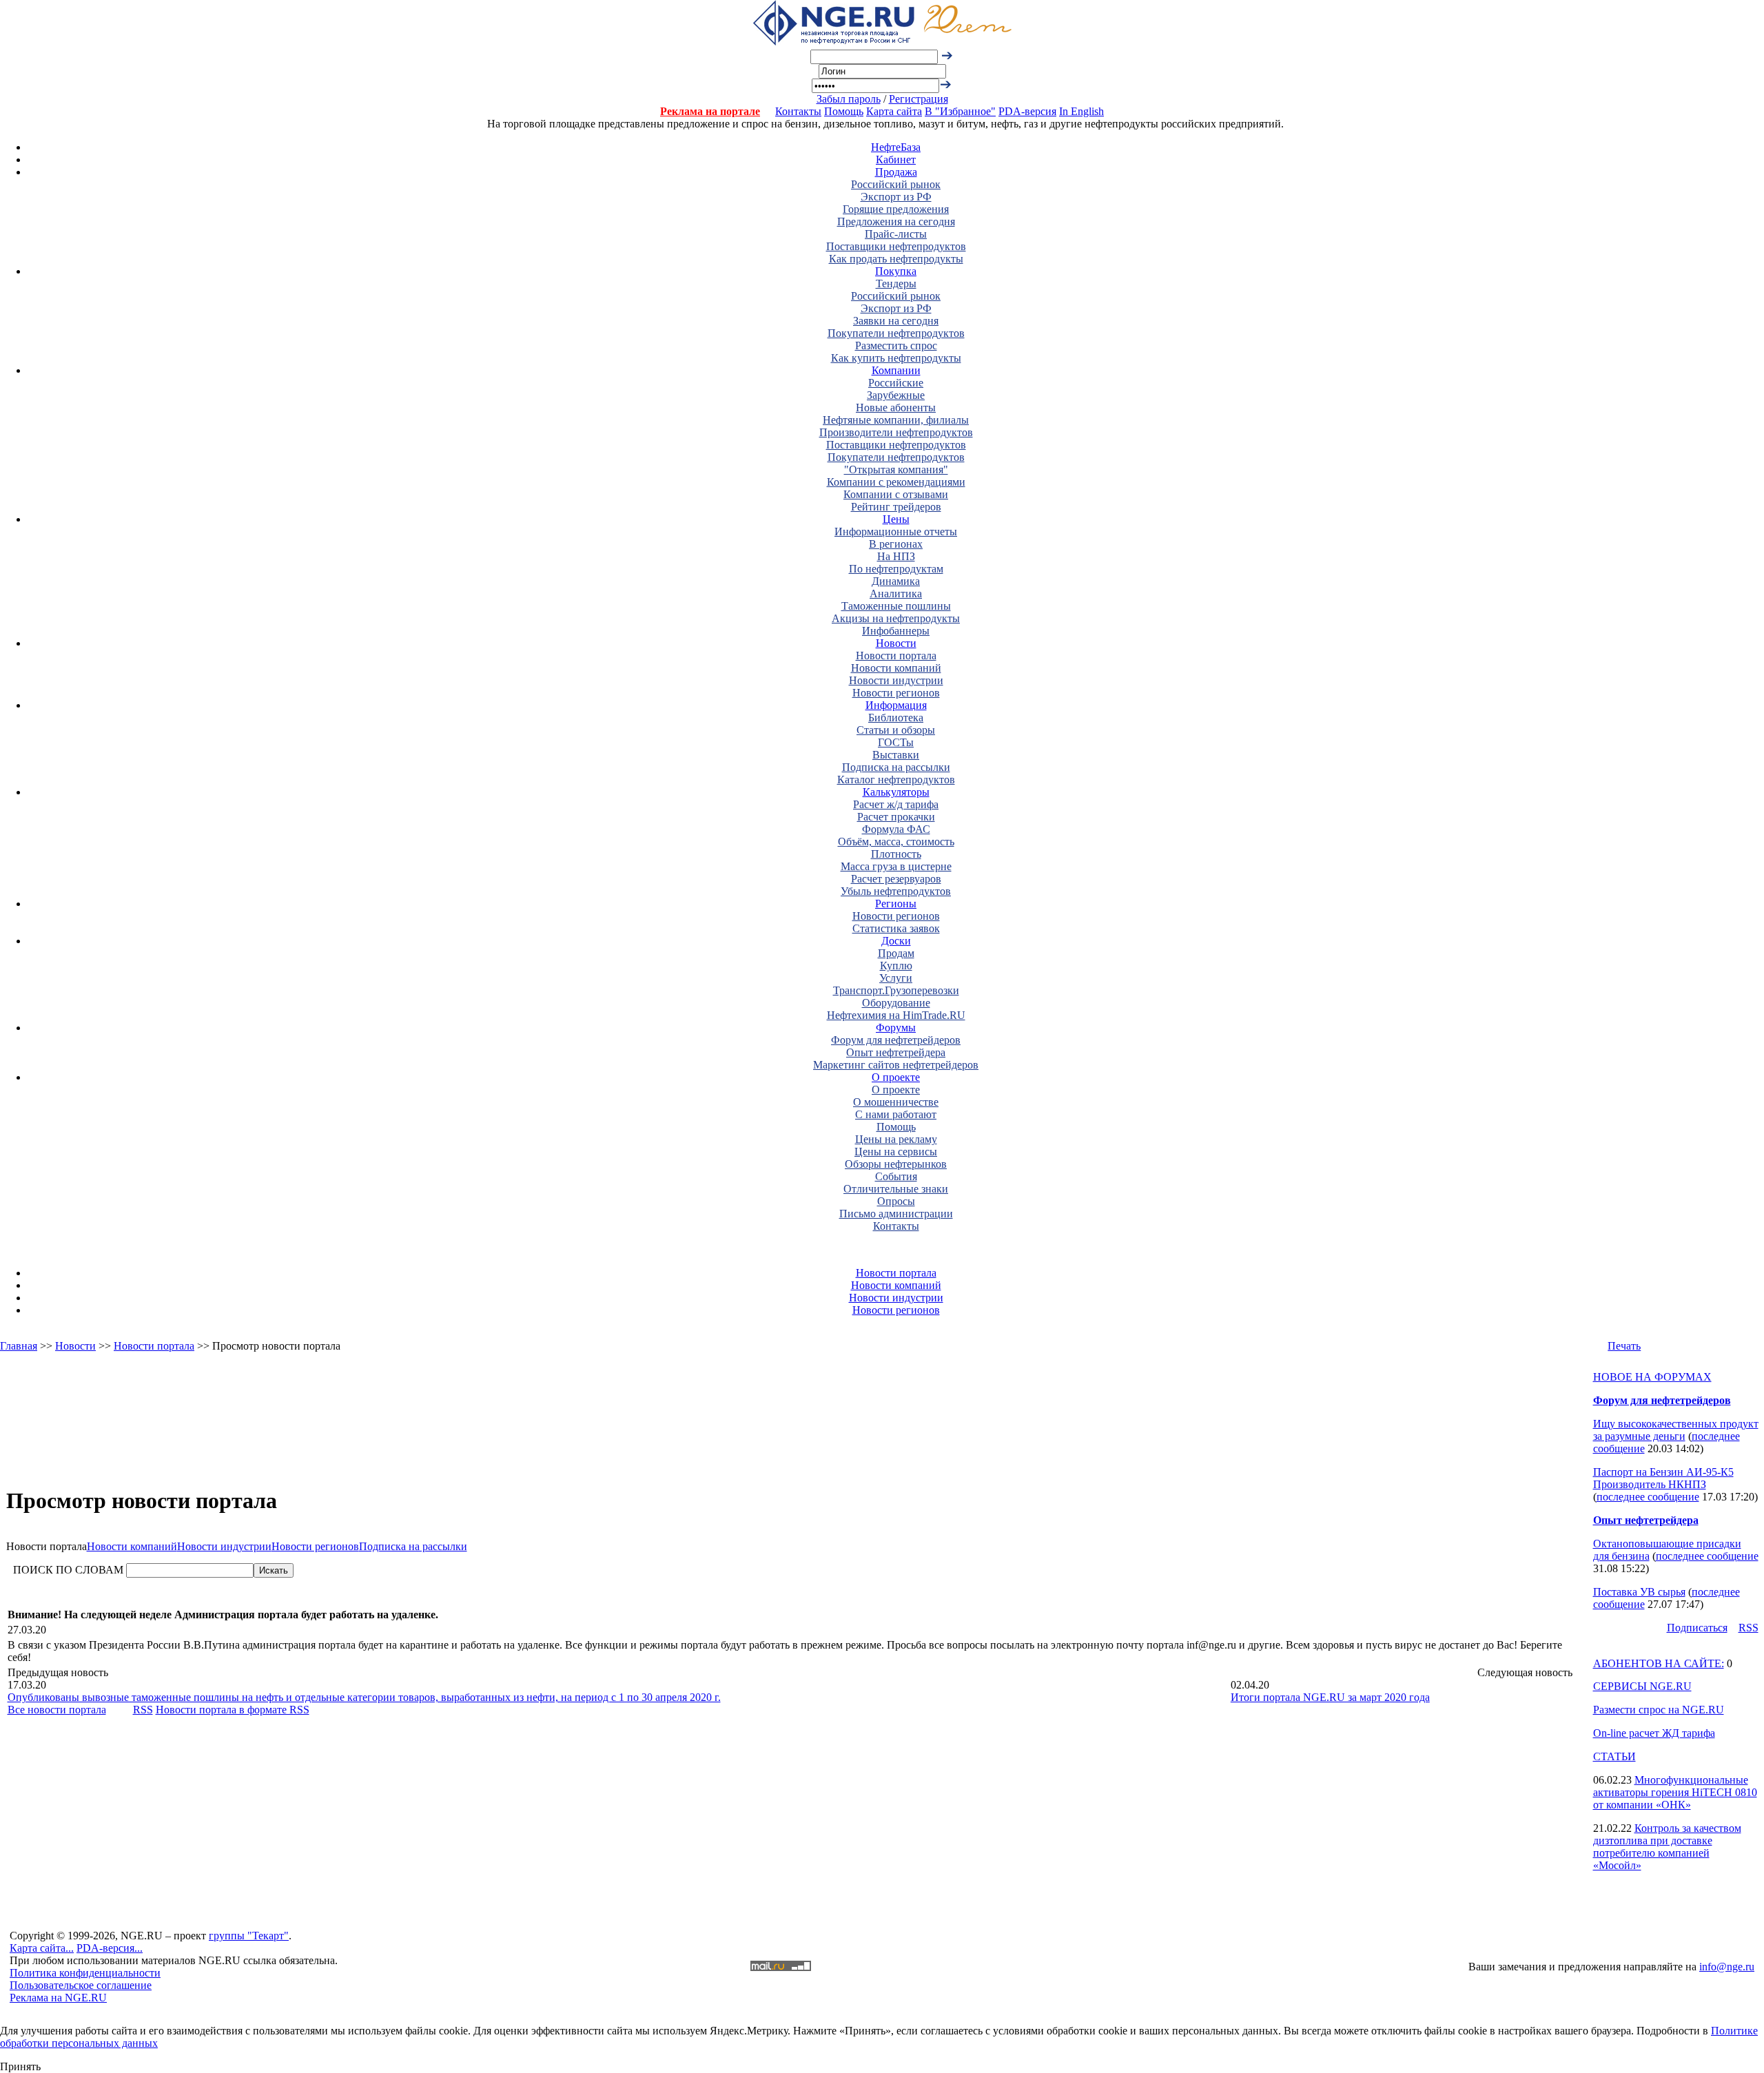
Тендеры (896, 283)
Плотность (896, 854)
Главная (19, 1346)
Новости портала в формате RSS (233, 1710)
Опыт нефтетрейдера (896, 1052)
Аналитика (896, 594)
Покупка (896, 271)
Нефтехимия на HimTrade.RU (896, 1015)
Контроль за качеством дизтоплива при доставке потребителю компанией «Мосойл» (1667, 1847)
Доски (896, 941)
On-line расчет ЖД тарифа (1654, 1733)
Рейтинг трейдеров (896, 507)
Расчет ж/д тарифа (896, 804)
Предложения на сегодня (896, 221)
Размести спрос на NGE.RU (1659, 1710)
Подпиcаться (1697, 1628)
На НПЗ (896, 556)
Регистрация (919, 99)
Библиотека (896, 718)
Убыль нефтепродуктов (896, 891)
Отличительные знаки (896, 1189)
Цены (896, 519)
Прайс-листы (896, 234)
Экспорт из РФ (896, 197)
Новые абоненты (896, 408)
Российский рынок (896, 184)
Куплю (896, 966)
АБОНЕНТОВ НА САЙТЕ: (1659, 1663)
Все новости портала (57, 1710)
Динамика (896, 581)
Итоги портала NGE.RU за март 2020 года (1330, 1697)
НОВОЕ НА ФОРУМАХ (1652, 1377)
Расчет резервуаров (896, 879)
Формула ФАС (896, 829)
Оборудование (896, 1003)
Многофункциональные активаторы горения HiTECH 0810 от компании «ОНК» (1675, 1792)
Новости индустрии (896, 680)
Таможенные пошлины (896, 606)
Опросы (896, 1201)
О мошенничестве (896, 1102)
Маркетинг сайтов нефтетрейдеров (896, 1065)
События (896, 1176)
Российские (896, 383)
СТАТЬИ (1614, 1756)
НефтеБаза (896, 147)
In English (1081, 111)
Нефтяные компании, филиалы (896, 420)
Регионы (896, 904)
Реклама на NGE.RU (58, 1998)
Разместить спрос (896, 345)
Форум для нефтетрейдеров (896, 1040)
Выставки (896, 755)
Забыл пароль (849, 99)
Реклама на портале (710, 111)
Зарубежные (896, 395)
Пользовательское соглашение (81, 1985)
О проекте (896, 1077)
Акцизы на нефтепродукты (896, 618)
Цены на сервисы (896, 1152)
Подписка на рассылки (896, 767)
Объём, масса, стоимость (896, 842)
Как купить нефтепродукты (896, 358)
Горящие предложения (896, 209)
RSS (143, 1710)
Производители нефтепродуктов (896, 432)
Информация (896, 705)
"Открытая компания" (896, 470)
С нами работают (896, 1114)
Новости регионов (896, 693)
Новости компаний (896, 668)
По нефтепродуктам (896, 569)
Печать (1624, 1346)
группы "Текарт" (249, 1936)
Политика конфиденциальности (85, 1973)
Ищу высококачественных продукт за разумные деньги (1676, 1430)
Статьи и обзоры (896, 730)
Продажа (896, 172)
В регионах (896, 544)
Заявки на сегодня (896, 321)
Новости (896, 643)
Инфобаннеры (896, 631)
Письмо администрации (896, 1214)
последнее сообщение (1648, 1497)
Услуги (896, 978)
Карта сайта (894, 111)
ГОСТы (896, 742)
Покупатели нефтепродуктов (896, 333)
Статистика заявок (896, 928)
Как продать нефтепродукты (896, 259)
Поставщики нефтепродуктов (896, 246)
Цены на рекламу (896, 1139)
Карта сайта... (42, 1948)
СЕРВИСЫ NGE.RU (1642, 1686)
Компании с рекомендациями (896, 482)
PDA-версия (1027, 111)
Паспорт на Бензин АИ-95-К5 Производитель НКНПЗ (1663, 1478)
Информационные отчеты (896, 532)
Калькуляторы (896, 792)
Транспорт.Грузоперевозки (896, 990)
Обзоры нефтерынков (896, 1164)
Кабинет (896, 159)
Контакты (798, 111)
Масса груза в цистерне (896, 866)
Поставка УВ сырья (1639, 1592)
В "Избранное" (960, 111)
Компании (896, 370)
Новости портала (896, 656)
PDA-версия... (110, 1948)
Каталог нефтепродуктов (896, 780)
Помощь (844, 111)
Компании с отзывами (896, 494)
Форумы (896, 1028)
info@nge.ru (1727, 1967)
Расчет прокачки (896, 817)
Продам (896, 953)
